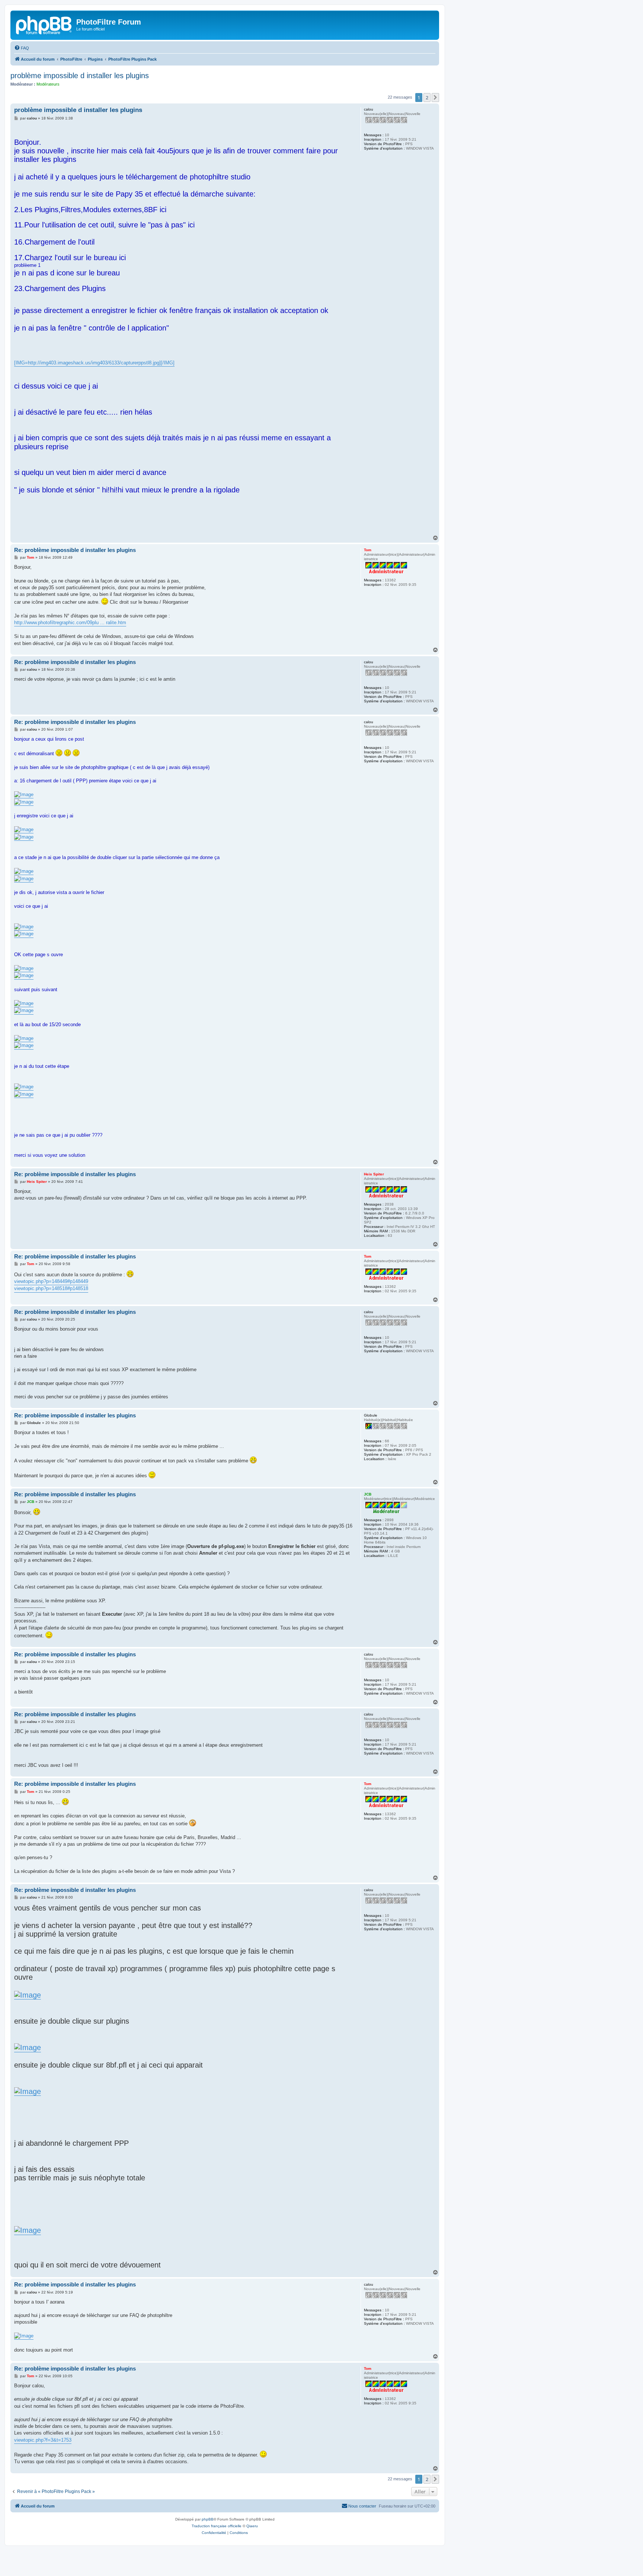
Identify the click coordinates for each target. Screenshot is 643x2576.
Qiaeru (252, 2526)
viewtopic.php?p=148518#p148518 (51, 1288)
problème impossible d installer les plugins (80, 76)
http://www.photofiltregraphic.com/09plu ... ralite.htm (70, 623)
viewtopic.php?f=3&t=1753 (43, 2440)
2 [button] (427, 98)
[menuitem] (22, 48)
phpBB (208, 2519)
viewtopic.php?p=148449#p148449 (51, 1281)
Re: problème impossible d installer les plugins (75, 550)
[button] (435, 98)
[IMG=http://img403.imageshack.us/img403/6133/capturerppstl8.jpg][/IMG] (94, 363)
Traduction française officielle (217, 2526)
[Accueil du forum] (44, 24)
